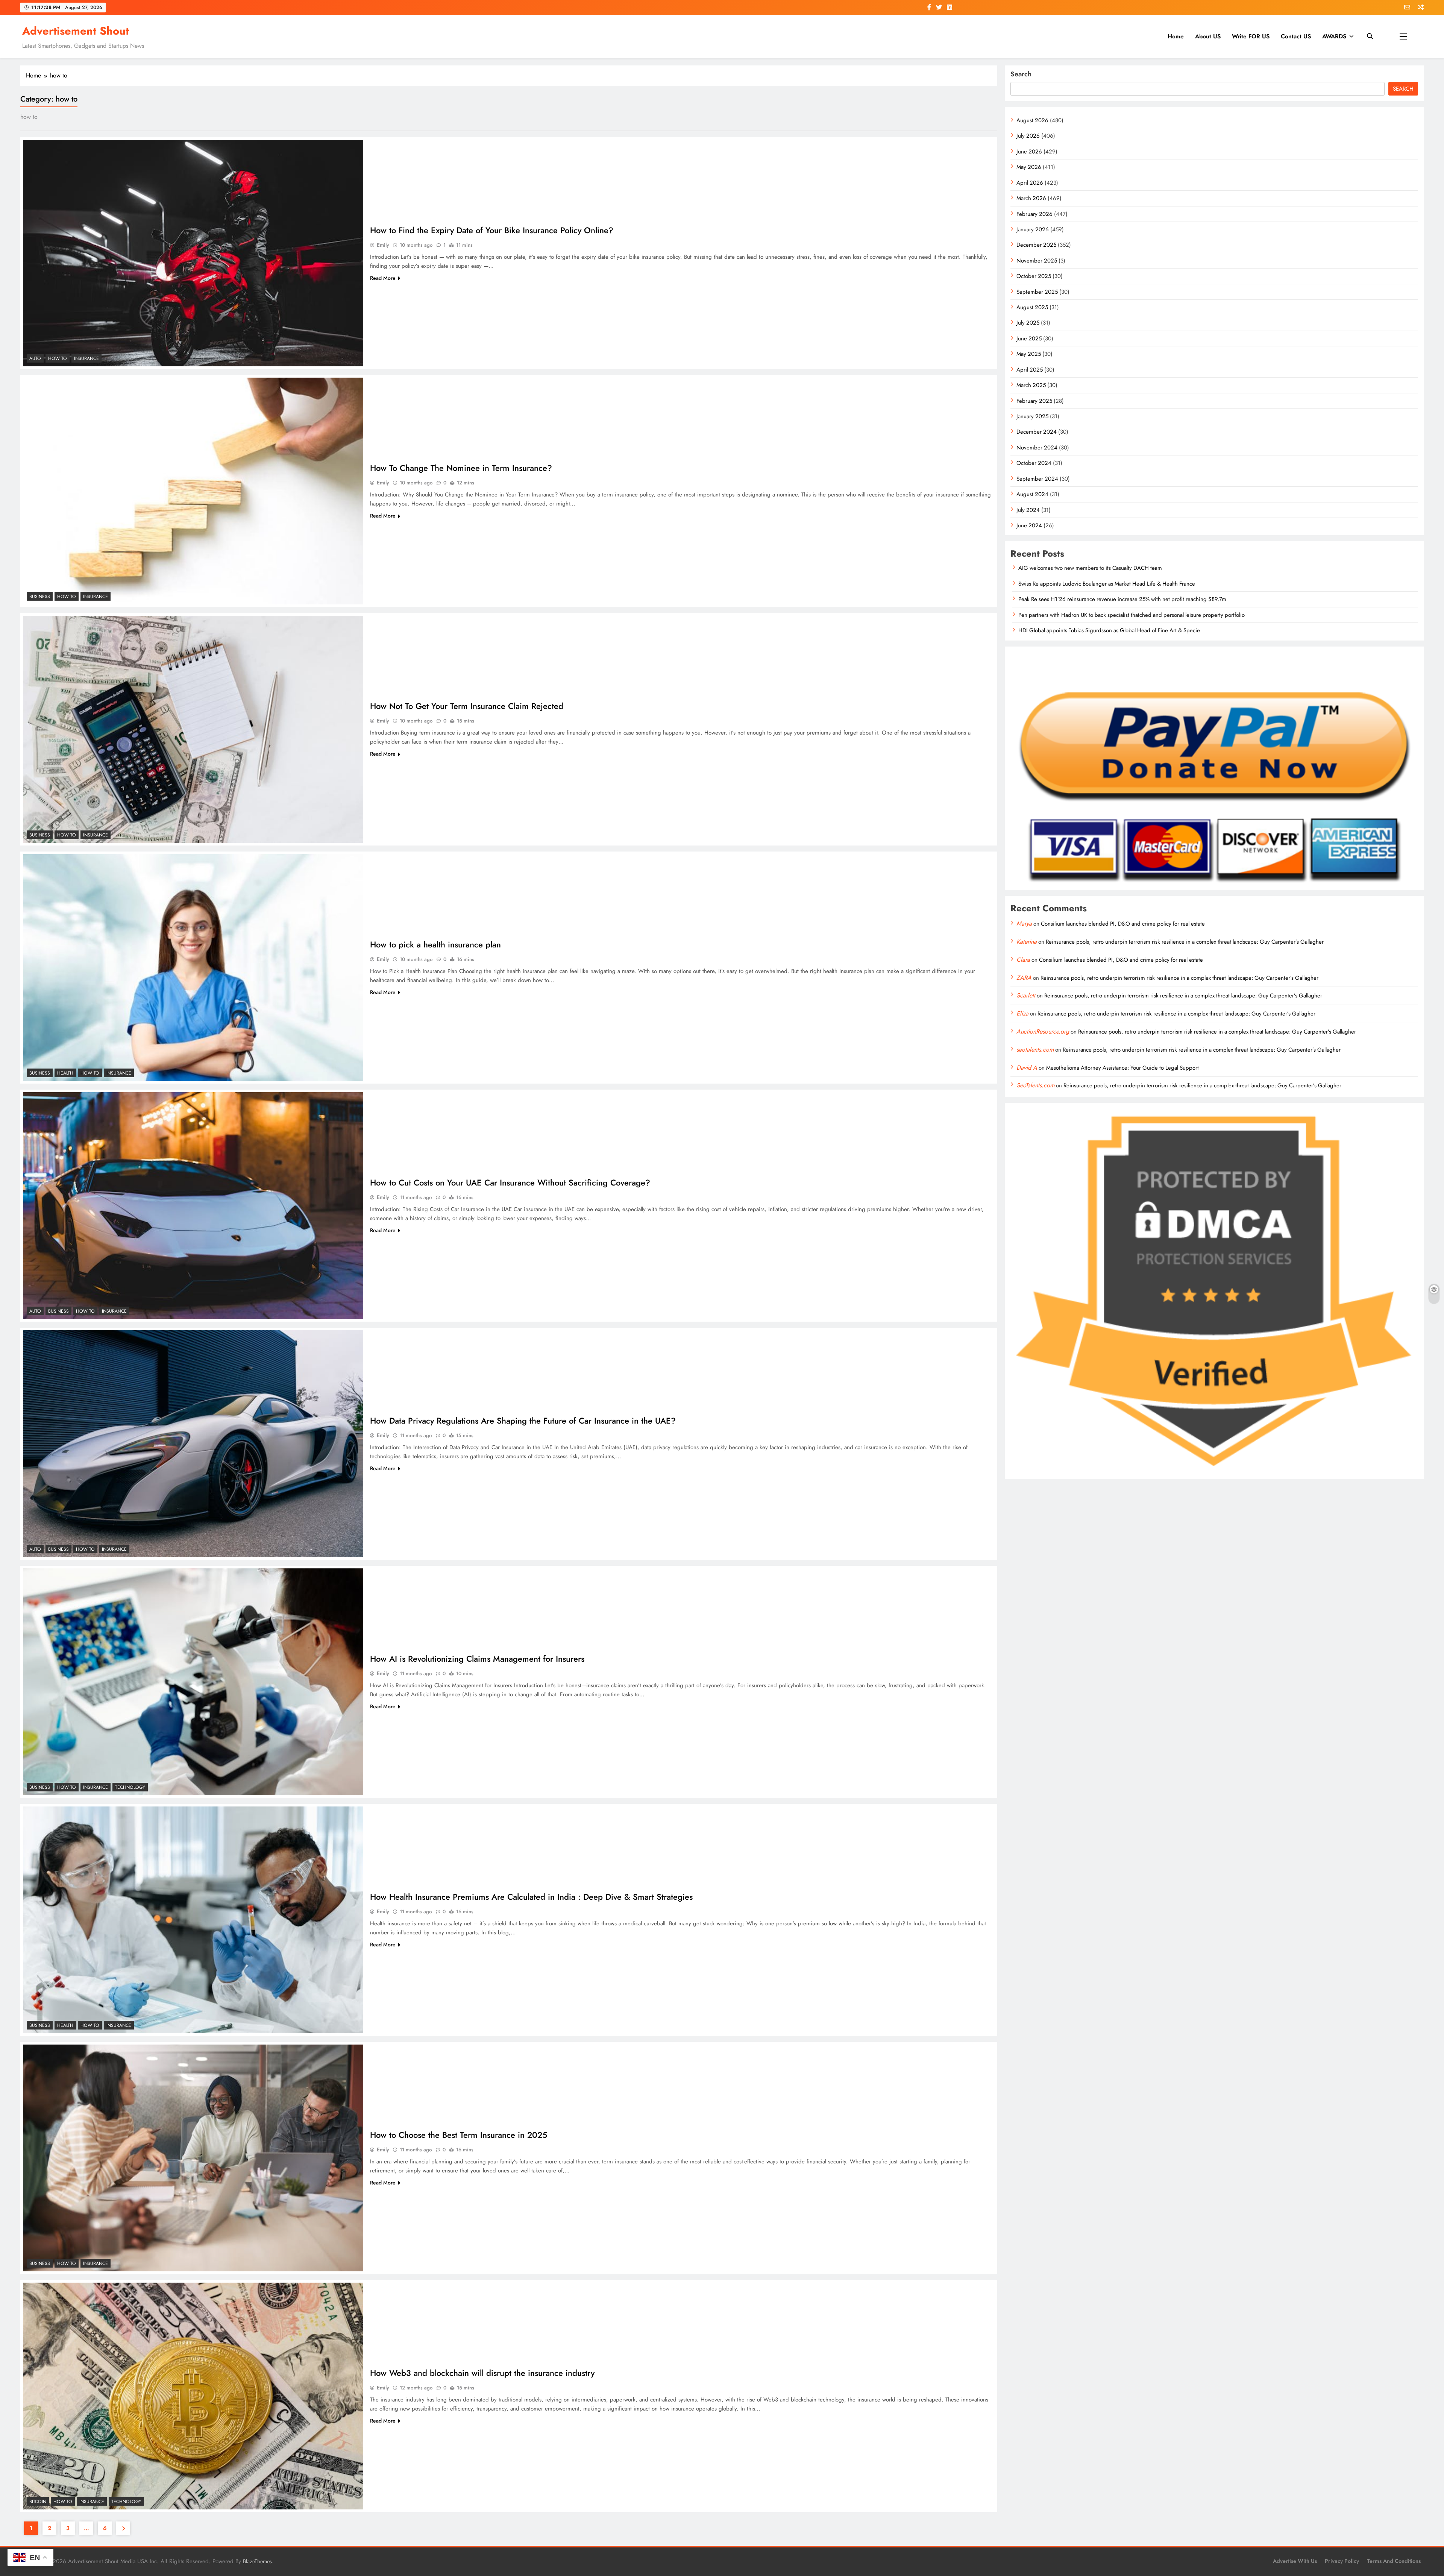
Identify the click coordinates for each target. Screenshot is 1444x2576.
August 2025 (1032, 307)
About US (1208, 36)
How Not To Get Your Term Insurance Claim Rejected (467, 706)
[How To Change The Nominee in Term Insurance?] (193, 491)
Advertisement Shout (76, 31)
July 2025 (1028, 323)
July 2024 (1028, 510)
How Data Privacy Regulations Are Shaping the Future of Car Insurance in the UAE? (523, 1421)
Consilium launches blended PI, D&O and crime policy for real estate (1123, 924)
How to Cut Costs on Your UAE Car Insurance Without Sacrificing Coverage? (510, 1183)
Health (65, 1073)
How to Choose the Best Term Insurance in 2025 (459, 2135)
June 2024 (1029, 525)
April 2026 (1030, 183)
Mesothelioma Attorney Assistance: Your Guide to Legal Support (1122, 1068)
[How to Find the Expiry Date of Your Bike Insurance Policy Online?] (193, 253)
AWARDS (1334, 36)
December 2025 (1036, 245)
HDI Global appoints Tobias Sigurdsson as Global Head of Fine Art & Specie (1109, 630)
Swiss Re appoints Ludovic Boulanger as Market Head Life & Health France (1107, 584)
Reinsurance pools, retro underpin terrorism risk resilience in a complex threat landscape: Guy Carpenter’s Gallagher (1185, 942)
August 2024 (1032, 494)
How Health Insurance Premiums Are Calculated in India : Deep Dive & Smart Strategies (531, 1897)
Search (1021, 74)
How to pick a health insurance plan (435, 944)
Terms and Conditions (1394, 2561)
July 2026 (1028, 136)
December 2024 (1037, 432)
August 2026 (1032, 120)
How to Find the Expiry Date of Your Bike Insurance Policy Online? (492, 230)
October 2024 (1034, 463)
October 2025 (1034, 276)
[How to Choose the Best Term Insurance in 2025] (193, 2158)
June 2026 (1029, 152)
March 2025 (1031, 385)
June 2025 (1029, 339)
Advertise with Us (1295, 2561)
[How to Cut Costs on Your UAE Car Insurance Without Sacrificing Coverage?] (193, 1206)
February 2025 (1034, 401)
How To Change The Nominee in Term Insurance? (461, 468)
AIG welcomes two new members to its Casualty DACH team (1090, 568)
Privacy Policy (1342, 2561)
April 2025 (1030, 370)
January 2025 (1032, 416)
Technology (130, 1787)
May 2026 (1029, 167)
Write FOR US (1251, 36)
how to (58, 358)
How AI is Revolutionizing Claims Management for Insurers (477, 1659)
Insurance (86, 358)
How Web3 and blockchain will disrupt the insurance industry (482, 2373)
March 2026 (1031, 198)
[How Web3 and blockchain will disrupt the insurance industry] (193, 2396)
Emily (383, 245)
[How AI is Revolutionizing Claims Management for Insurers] (193, 1682)
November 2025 (1037, 261)
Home (1176, 36)
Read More (383, 278)
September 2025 (1037, 292)
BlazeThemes (257, 2561)
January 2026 (1033, 229)
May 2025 (1029, 354)
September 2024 (1037, 479)
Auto (35, 358)
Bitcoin (38, 2502)
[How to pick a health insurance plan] (193, 968)
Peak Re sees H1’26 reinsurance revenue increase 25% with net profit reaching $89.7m (1122, 599)
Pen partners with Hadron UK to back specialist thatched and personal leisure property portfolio (1132, 615)
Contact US (1296, 36)
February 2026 (1034, 214)
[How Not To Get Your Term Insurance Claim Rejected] (193, 729)
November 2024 (1037, 448)
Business (40, 597)
